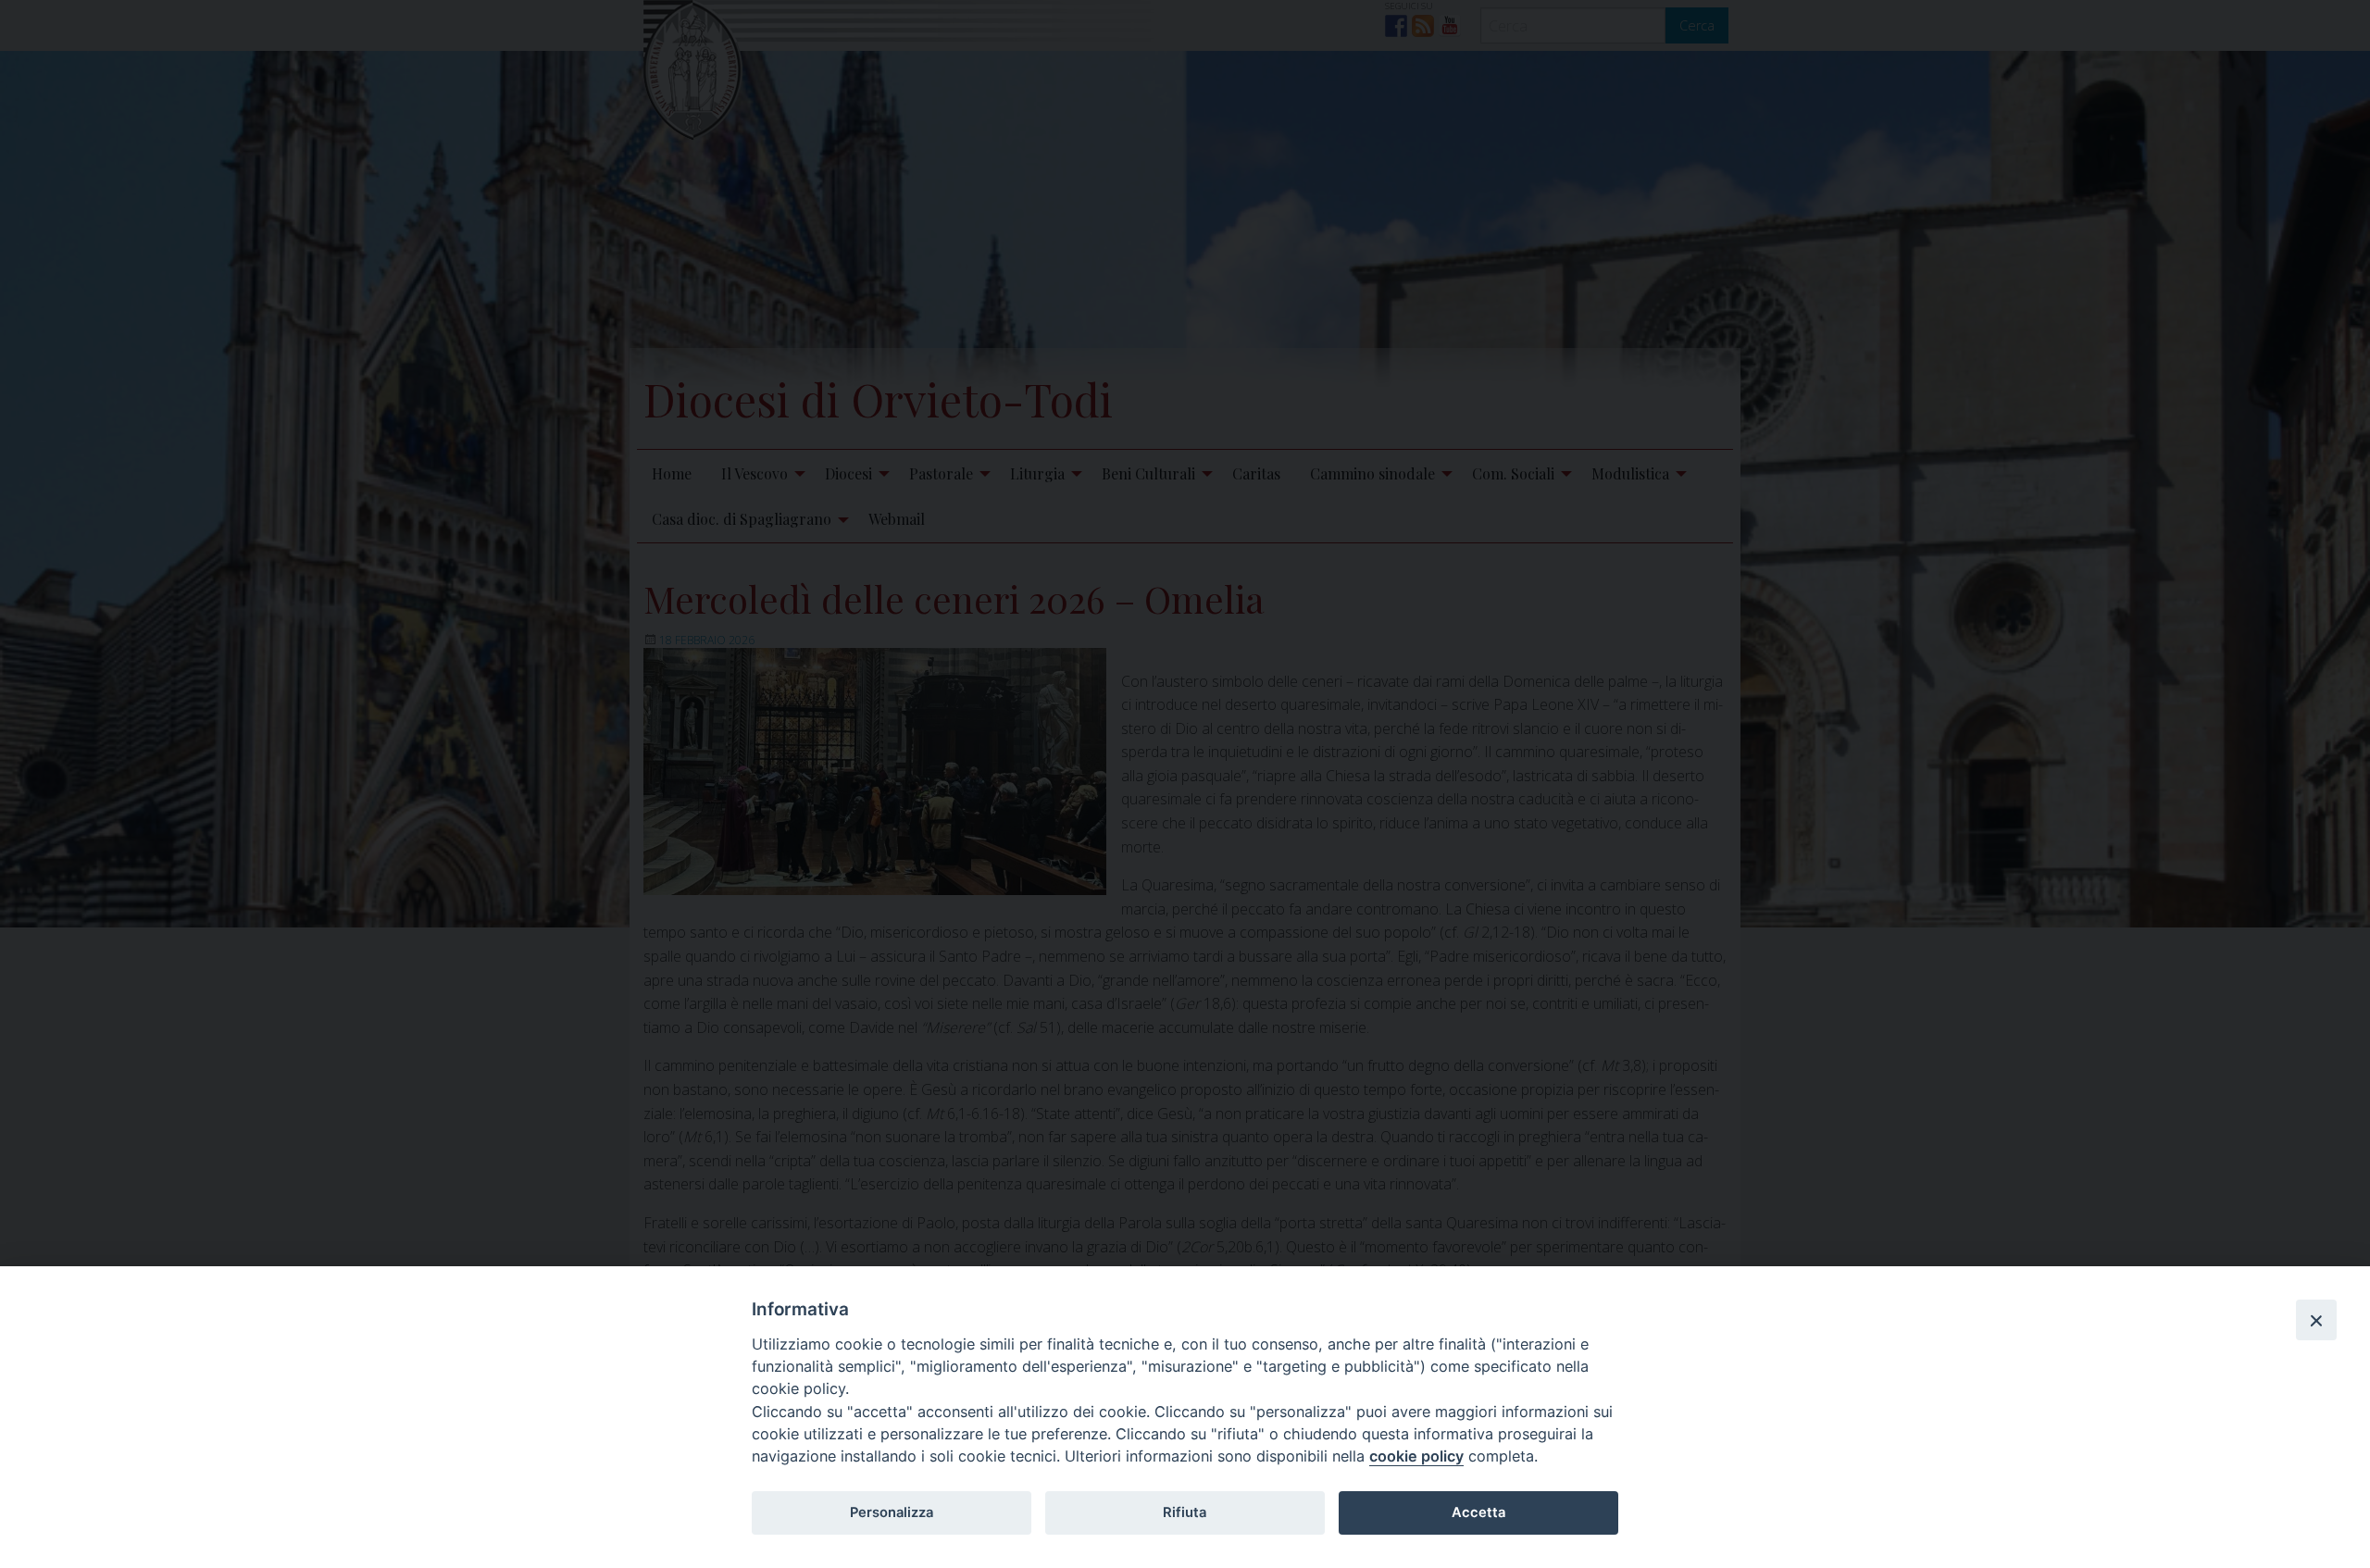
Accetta (1478, 1512)
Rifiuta (1185, 1512)
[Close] (2316, 1320)
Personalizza (892, 1512)
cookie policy (1416, 1456)
